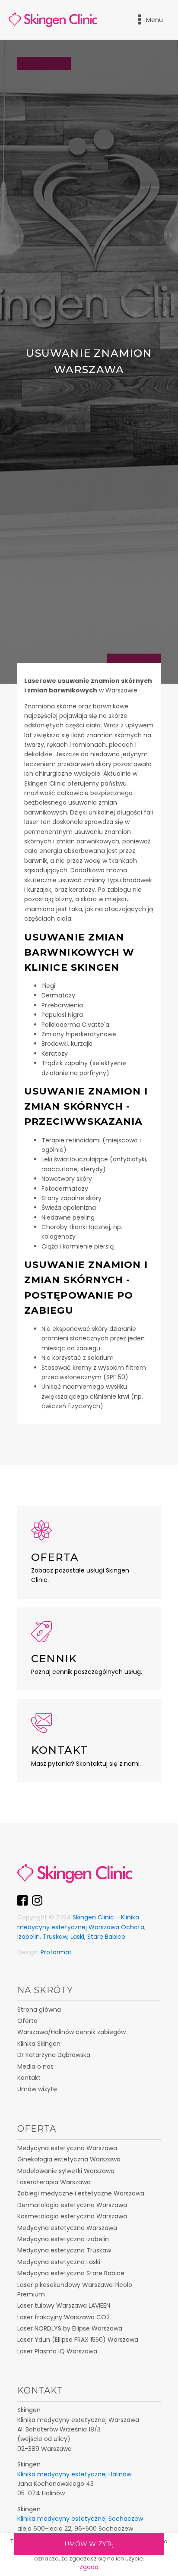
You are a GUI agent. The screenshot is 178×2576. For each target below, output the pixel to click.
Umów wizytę (89, 2544)
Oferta (27, 2021)
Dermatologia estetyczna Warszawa (72, 2205)
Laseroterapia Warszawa (54, 2182)
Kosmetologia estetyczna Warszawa (72, 2216)
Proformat (56, 1952)
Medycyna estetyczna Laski (59, 2262)
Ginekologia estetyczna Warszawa (69, 2159)
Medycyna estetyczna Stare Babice (71, 2273)
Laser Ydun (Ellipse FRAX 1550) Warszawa (78, 2340)
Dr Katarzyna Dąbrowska (54, 2055)
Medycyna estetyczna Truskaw (64, 2250)
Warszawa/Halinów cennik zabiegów (72, 2032)
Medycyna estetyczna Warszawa (67, 2148)
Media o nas (35, 2066)
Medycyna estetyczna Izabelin (63, 2239)
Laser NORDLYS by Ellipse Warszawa (70, 2328)
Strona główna (39, 2010)
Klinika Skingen (39, 2044)
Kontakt (29, 2078)
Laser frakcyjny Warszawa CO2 (64, 2317)
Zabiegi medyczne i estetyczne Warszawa (81, 2193)
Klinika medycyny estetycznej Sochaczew (80, 2519)
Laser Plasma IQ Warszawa (57, 2351)
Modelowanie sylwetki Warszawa (66, 2171)
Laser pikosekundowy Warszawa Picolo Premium (75, 2290)
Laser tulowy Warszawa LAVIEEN (64, 2306)
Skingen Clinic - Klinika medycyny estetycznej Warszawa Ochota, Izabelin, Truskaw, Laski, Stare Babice (81, 1927)
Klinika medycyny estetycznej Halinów (74, 2474)
